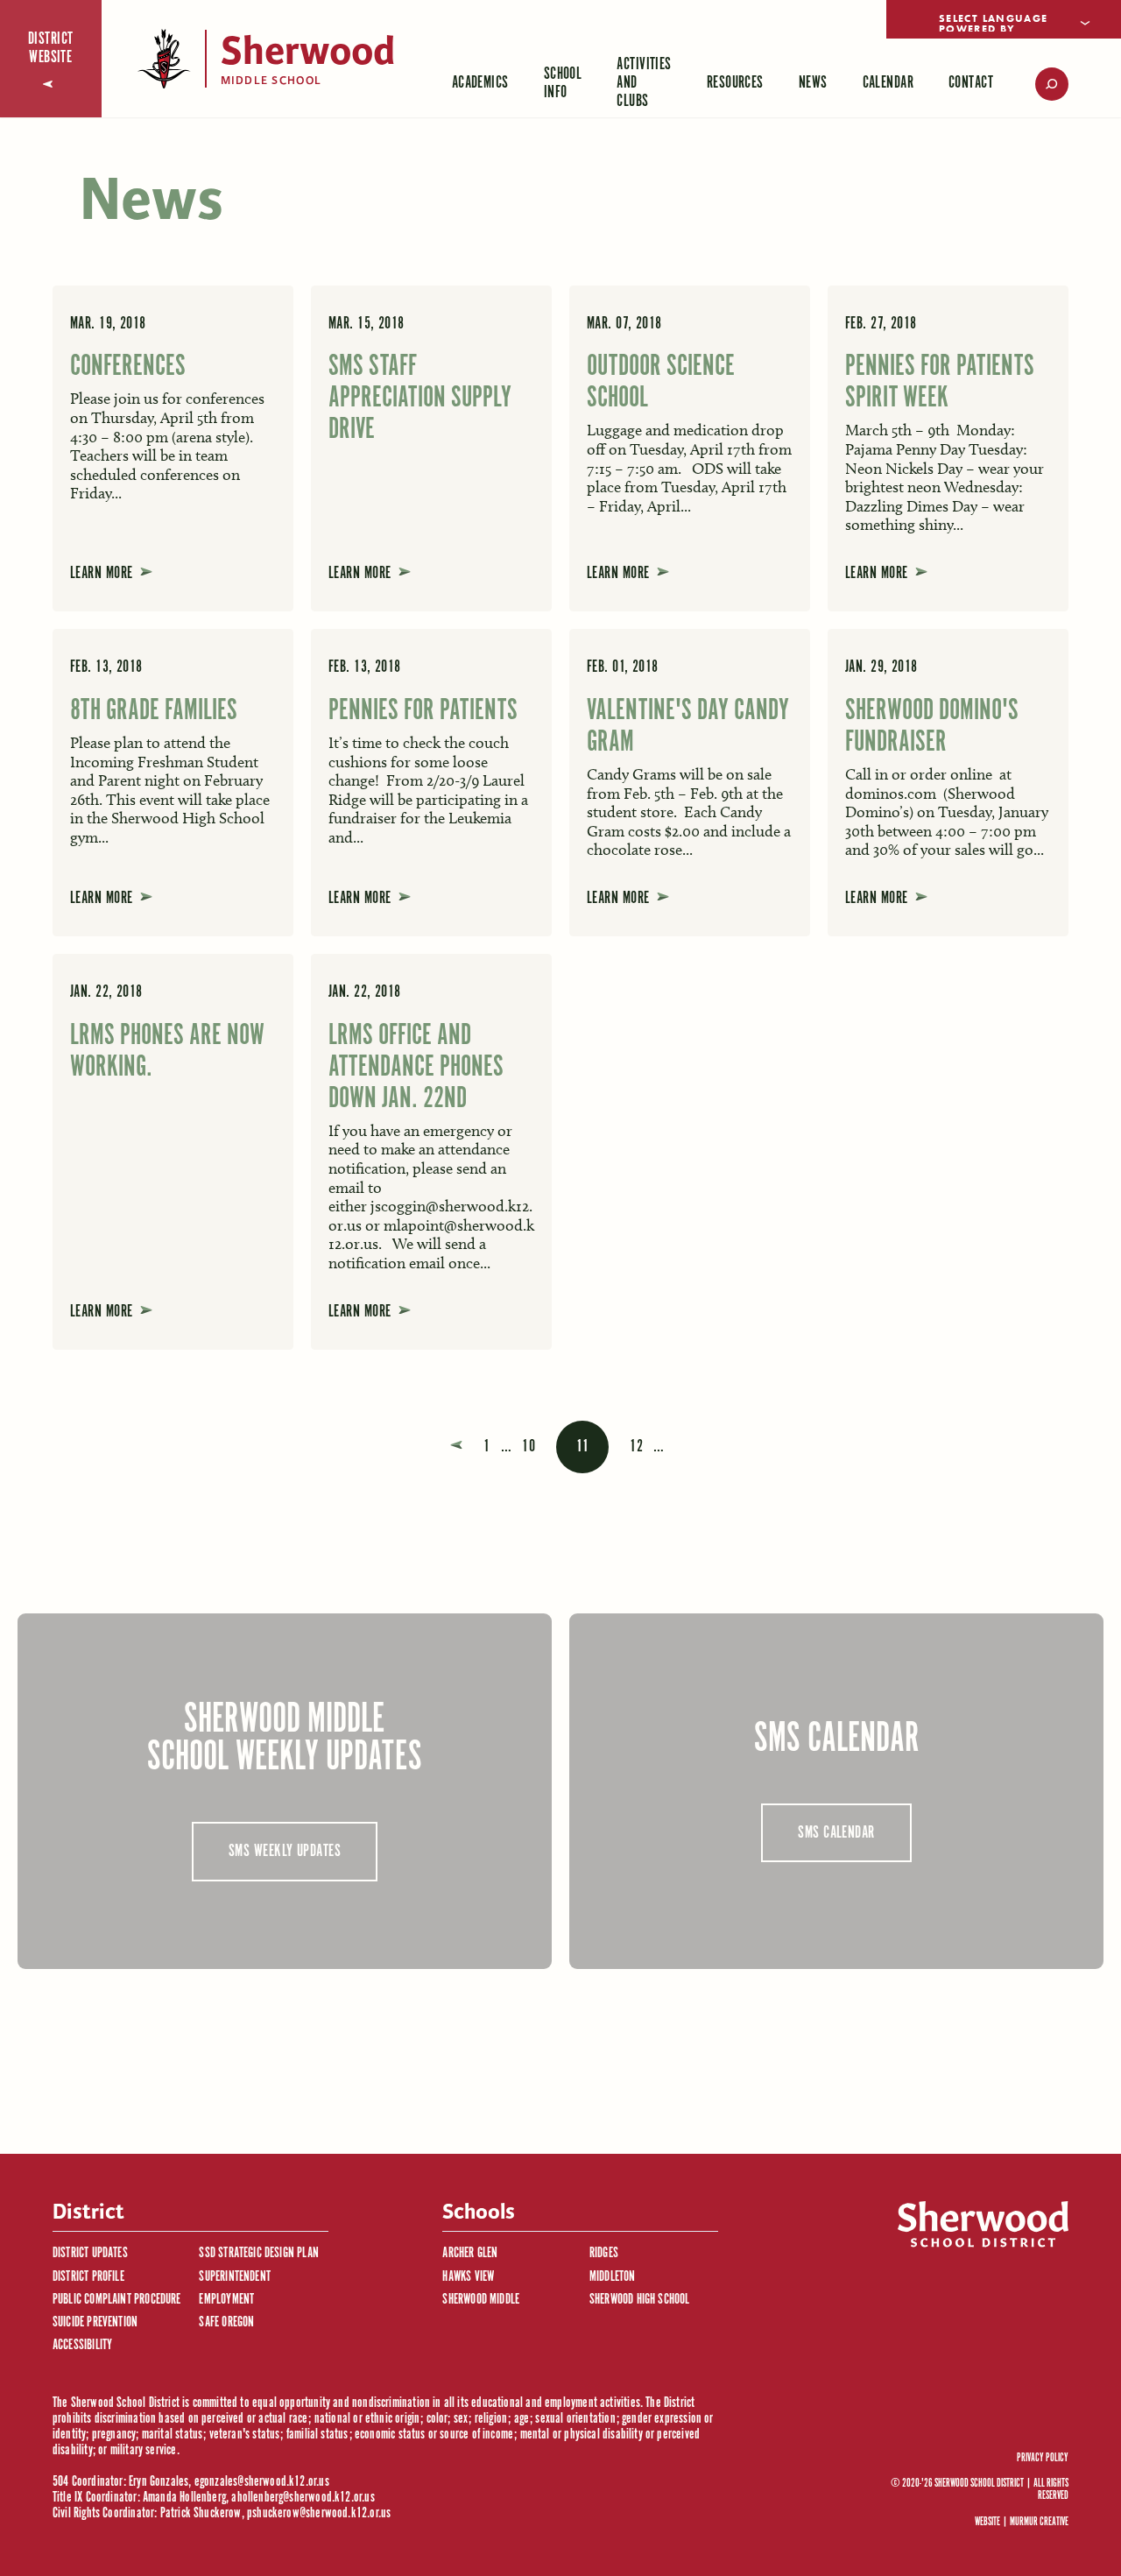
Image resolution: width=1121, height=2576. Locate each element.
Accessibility (82, 2345)
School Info (563, 83)
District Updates (90, 2253)
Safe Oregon (226, 2322)
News (813, 83)
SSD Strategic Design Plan (259, 2253)
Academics (480, 83)
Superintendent (235, 2277)
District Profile (88, 2277)
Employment (226, 2300)
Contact (971, 83)
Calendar (888, 83)
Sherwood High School (640, 2300)
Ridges (604, 2253)
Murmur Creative (1039, 2522)
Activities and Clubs (644, 83)
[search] (1040, 84)
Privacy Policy (1043, 2459)
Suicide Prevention (95, 2322)
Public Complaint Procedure (117, 2300)
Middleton (613, 2277)
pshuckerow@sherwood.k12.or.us (319, 2513)
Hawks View (468, 2277)
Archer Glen (470, 2253)
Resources (735, 83)
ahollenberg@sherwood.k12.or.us (303, 2498)
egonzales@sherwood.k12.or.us (262, 2482)
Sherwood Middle (481, 2300)
